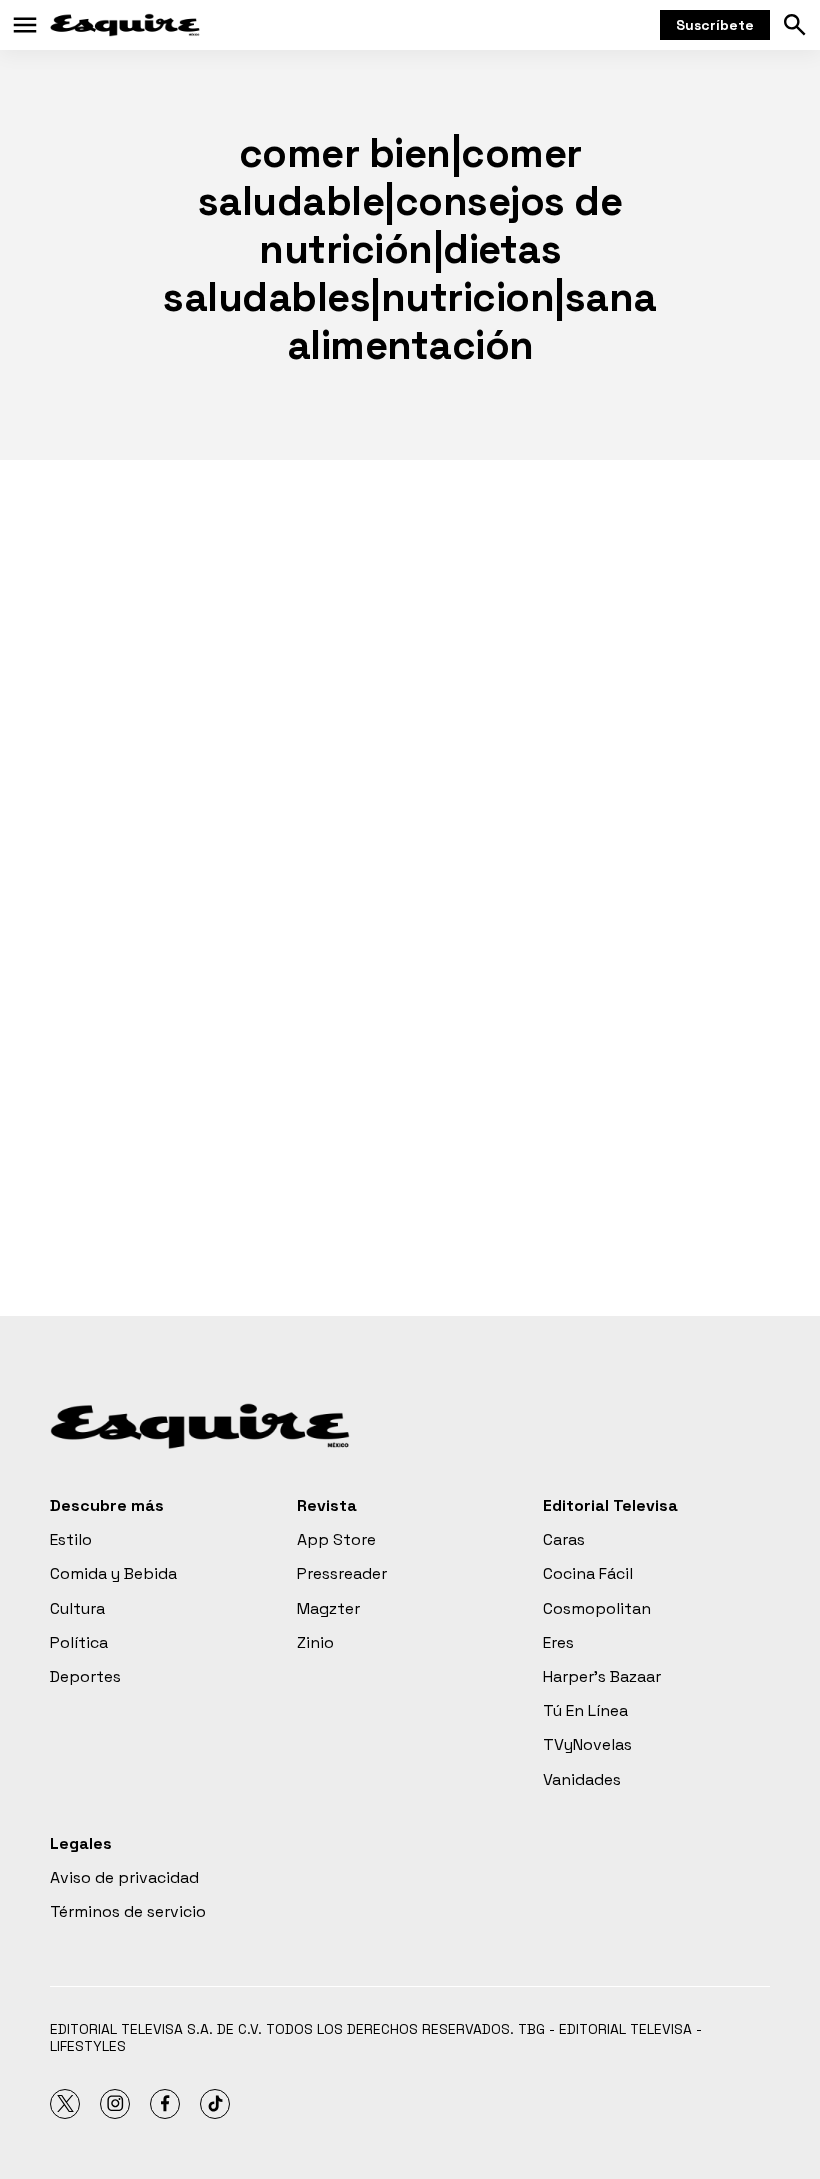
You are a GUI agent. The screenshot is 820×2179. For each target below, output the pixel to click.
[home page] (125, 25)
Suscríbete (715, 25)
